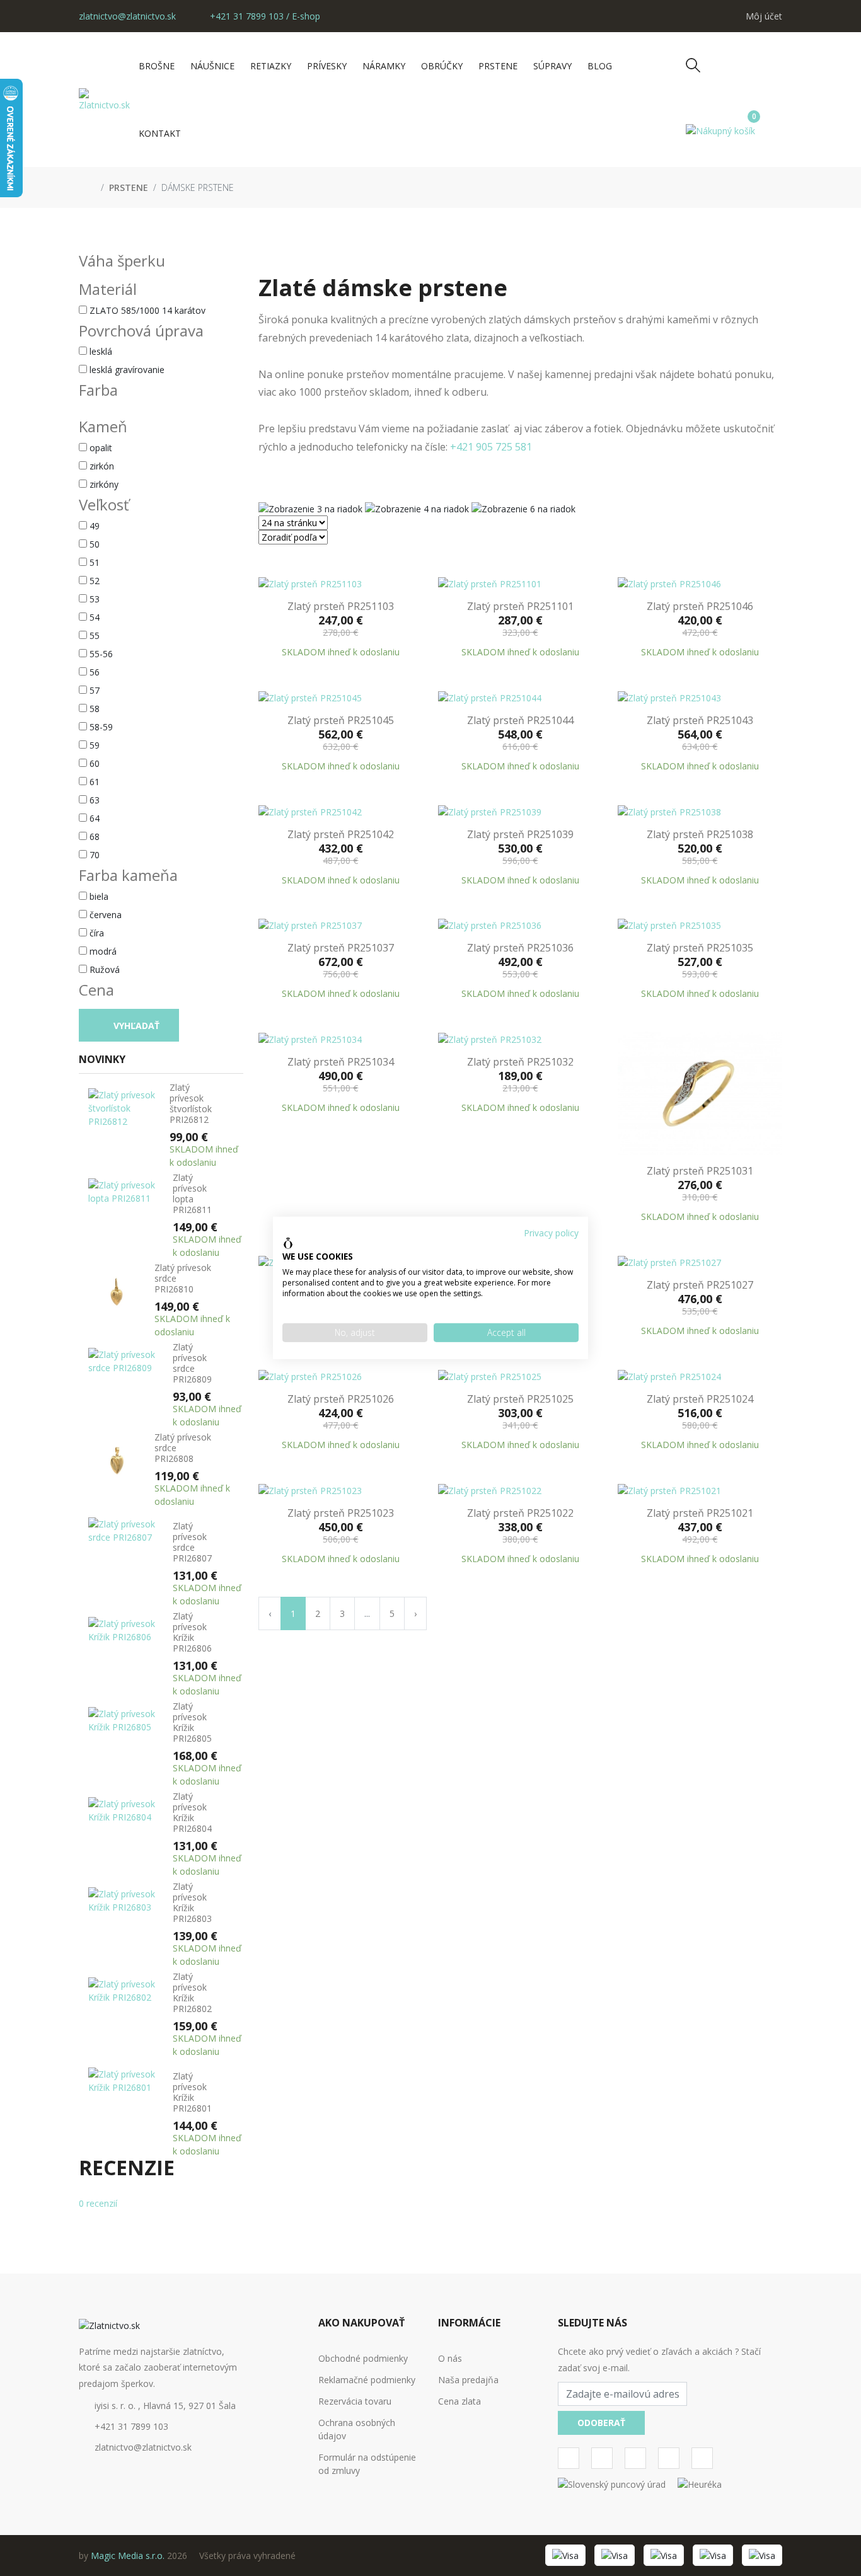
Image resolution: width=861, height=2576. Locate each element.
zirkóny (104, 484)
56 (95, 672)
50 (95, 544)
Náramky (384, 66)
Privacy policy (551, 1233)
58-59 (101, 727)
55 (95, 635)
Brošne (157, 66)
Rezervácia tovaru (355, 2401)
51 (95, 562)
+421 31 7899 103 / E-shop (264, 16)
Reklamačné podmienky (367, 2380)
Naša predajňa (468, 2380)
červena (106, 915)
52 (95, 581)
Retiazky (271, 66)
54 (95, 617)
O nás (450, 2358)
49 (95, 526)
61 (95, 782)
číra (97, 933)
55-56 (101, 654)
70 (95, 855)
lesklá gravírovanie (127, 370)
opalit (101, 448)
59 (95, 745)
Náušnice (212, 66)
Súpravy (552, 66)
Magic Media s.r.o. (128, 2556)
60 (95, 763)
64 (95, 818)
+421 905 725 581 (490, 447)
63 (95, 800)
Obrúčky (442, 66)
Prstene (498, 66)
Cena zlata (459, 2401)
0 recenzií (98, 2203)
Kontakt (160, 133)
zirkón (102, 466)
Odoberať (601, 2423)
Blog (600, 66)
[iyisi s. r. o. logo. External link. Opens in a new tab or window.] (288, 1243)
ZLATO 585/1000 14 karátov (147, 310)
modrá (103, 951)
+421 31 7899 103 (131, 2426)
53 (95, 599)
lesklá (101, 351)
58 (95, 709)
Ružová (105, 969)
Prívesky (327, 66)
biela (99, 896)
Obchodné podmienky (363, 2358)
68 (95, 837)
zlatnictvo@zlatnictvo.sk (127, 16)
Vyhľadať (135, 1026)
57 (95, 690)
